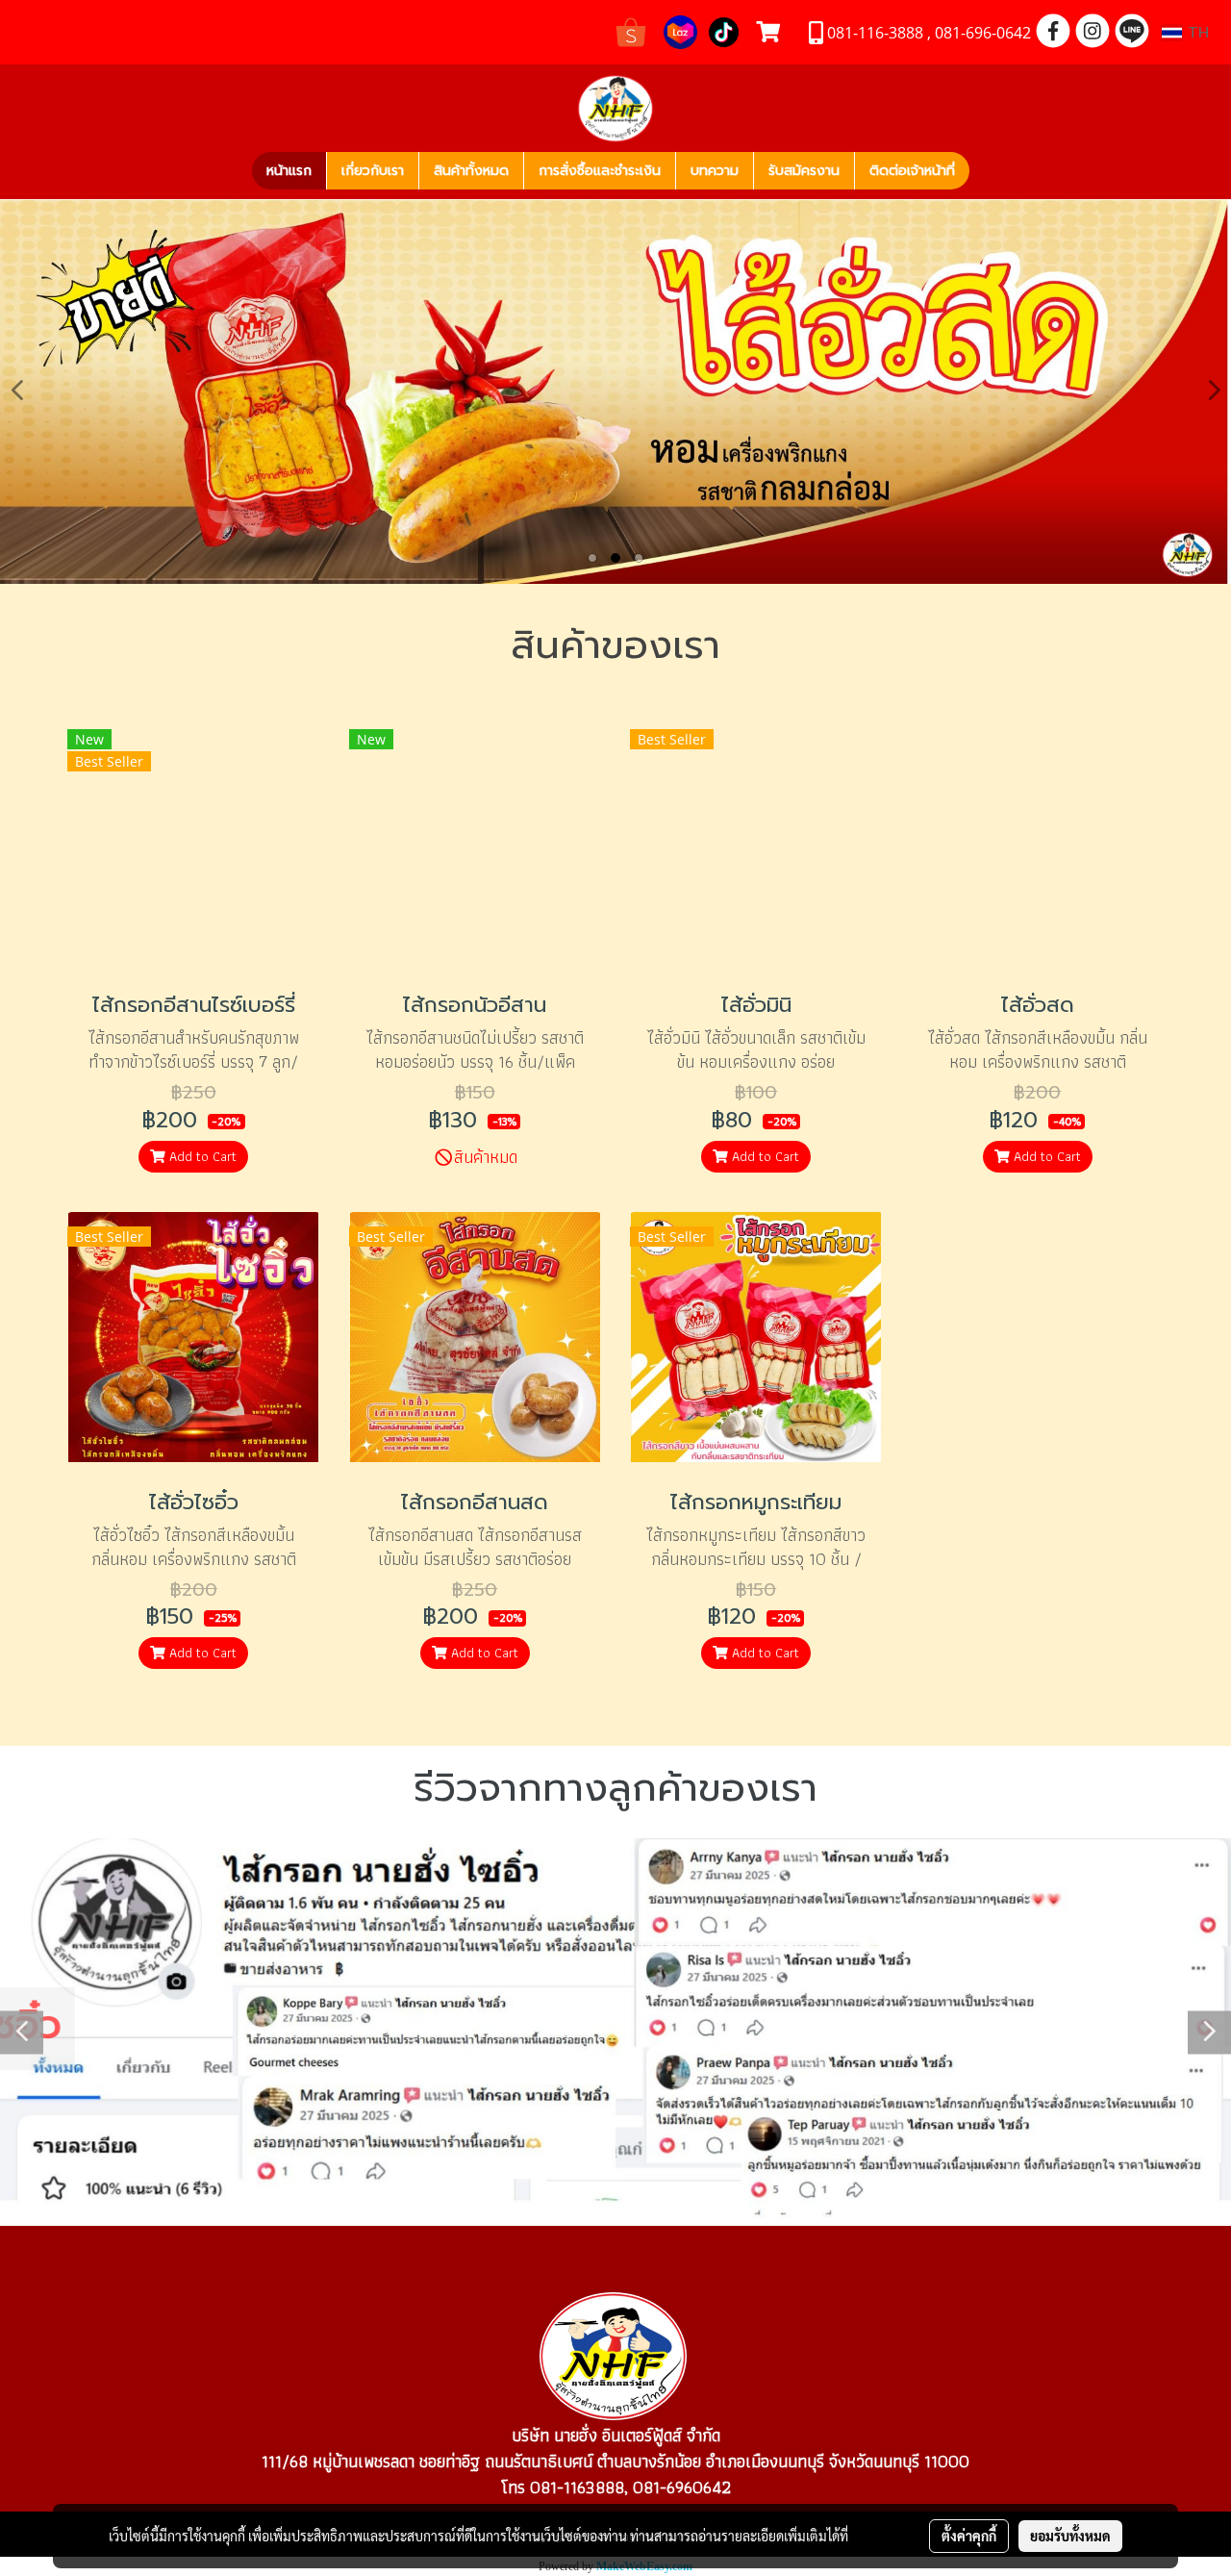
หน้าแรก (289, 171)
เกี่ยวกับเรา (373, 171)
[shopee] (631, 30)
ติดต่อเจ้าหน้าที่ (912, 171)
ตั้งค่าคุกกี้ (969, 2536)
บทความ (715, 171)
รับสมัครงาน (804, 171)
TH (1195, 33)
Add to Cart (201, 1156)
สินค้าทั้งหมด (471, 171)
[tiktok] (724, 30)
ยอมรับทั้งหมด (1070, 2536)
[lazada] (680, 30)
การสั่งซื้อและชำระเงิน (600, 171)
